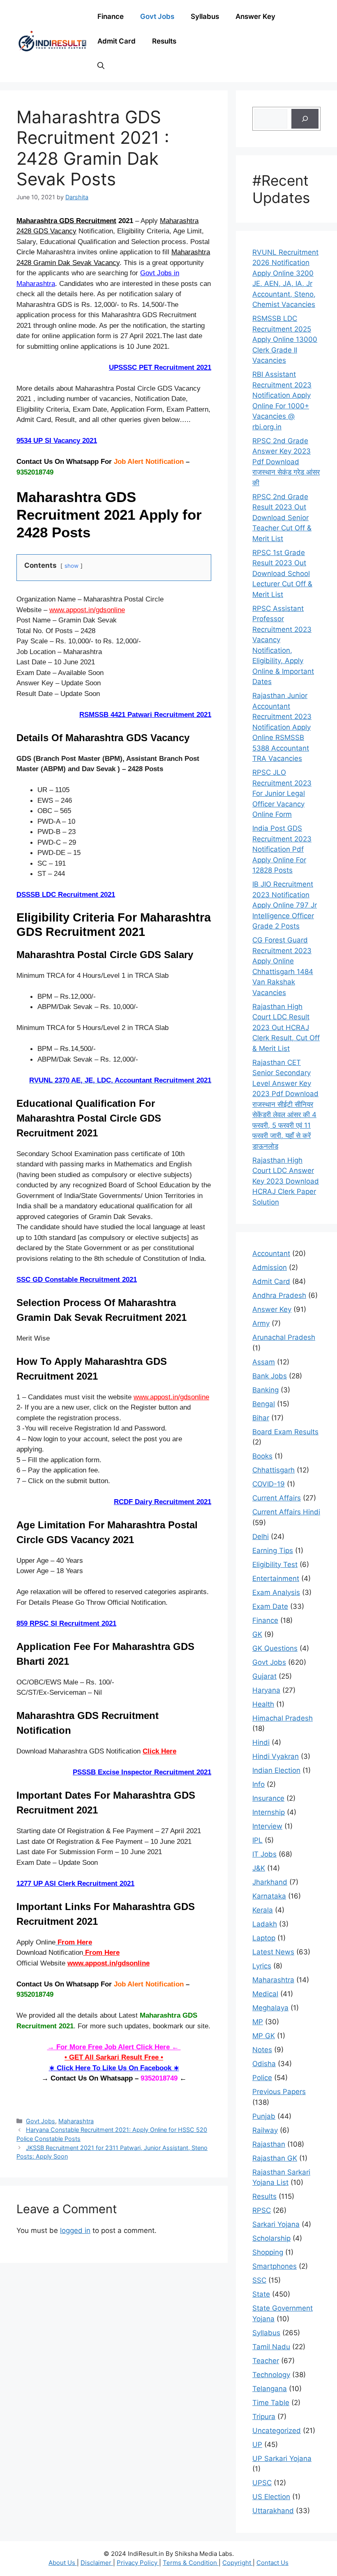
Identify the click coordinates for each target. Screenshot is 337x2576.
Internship (269, 1812)
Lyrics (262, 1966)
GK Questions (275, 1648)
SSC (259, 2280)
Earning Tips (273, 1551)
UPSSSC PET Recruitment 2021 (160, 368)
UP (257, 2445)
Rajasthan (269, 2144)
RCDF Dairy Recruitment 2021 (163, 1502)
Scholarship (271, 2238)
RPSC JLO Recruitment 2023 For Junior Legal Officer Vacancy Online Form (282, 793)
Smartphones (275, 2266)
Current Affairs (277, 1498)
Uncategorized (277, 2431)
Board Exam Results (285, 1432)
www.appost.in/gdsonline (87, 610)
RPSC (262, 2210)
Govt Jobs (157, 16)
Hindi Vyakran (276, 1756)
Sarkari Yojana (276, 2224)
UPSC (262, 2483)
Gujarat (264, 1676)
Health (263, 1704)
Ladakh (265, 1924)
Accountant (271, 1253)
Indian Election (276, 1770)
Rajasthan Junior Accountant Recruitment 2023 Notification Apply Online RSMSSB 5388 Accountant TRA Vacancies (282, 727)
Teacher (266, 2361)
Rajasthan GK (275, 2158)
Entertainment (276, 1578)
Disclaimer (97, 2563)
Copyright (238, 2563)
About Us (63, 2563)
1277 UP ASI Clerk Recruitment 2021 (75, 1884)
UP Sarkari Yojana (282, 2458)
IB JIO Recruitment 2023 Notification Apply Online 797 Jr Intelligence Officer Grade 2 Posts (285, 905)
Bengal (264, 1404)
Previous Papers (279, 2092)
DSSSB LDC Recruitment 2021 (66, 895)
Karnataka (269, 1896)
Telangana (270, 2389)
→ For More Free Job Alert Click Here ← (114, 2047)
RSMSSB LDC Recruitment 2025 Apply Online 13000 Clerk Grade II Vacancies (285, 339)
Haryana (266, 1690)
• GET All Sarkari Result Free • (114, 2057)
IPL (257, 1840)
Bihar (261, 1418)
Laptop (264, 1938)
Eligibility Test (275, 1564)
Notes (262, 2050)
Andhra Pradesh (279, 1295)
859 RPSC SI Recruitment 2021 (66, 1623)
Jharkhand (270, 1882)
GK (257, 1634)
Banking (265, 1390)
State (261, 2294)
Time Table (271, 2403)
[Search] (305, 119)
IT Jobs (264, 1854)
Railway (265, 2130)
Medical (265, 1994)
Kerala (263, 1910)
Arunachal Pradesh (284, 1337)
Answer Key (255, 16)
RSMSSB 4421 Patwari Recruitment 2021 (145, 715)
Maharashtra (76, 2121)
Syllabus (205, 16)
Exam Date (270, 1606)
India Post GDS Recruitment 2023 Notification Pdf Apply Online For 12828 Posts (282, 849)
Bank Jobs (270, 1376)
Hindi (261, 1742)
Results (164, 41)
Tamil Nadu (271, 2347)
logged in (75, 2230)
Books (262, 1456)
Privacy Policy (138, 2563)
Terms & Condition (191, 2563)
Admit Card (117, 41)
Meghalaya (270, 2008)
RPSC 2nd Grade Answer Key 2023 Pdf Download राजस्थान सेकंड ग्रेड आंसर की (286, 462)
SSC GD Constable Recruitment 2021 (77, 1280)
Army (261, 1323)
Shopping (268, 2252)
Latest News (273, 1952)
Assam (264, 1362)
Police (262, 2078)
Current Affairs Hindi (286, 1512)
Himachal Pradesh (283, 1718)
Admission (270, 1267)
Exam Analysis (276, 1592)
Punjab (264, 2116)
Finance (111, 16)
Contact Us (272, 2563)
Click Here (159, 1751)
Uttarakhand (273, 2511)
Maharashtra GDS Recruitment (66, 221)
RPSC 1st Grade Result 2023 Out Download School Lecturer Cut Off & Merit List (282, 574)
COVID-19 (269, 1484)
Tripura (264, 2417)
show (72, 566)
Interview (267, 1826)
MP (258, 2022)
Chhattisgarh (274, 1470)
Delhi (261, 1537)
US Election (271, 2497)
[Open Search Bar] (101, 66)
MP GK (264, 2036)
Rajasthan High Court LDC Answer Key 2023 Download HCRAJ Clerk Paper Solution (286, 1181)
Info (259, 1784)
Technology (271, 2375)
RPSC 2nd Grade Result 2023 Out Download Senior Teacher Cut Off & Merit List (282, 518)
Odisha (264, 2064)
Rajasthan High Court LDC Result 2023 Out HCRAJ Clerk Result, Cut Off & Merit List (286, 1028)
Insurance (268, 1798)
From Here (101, 1953)
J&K (259, 1868)
